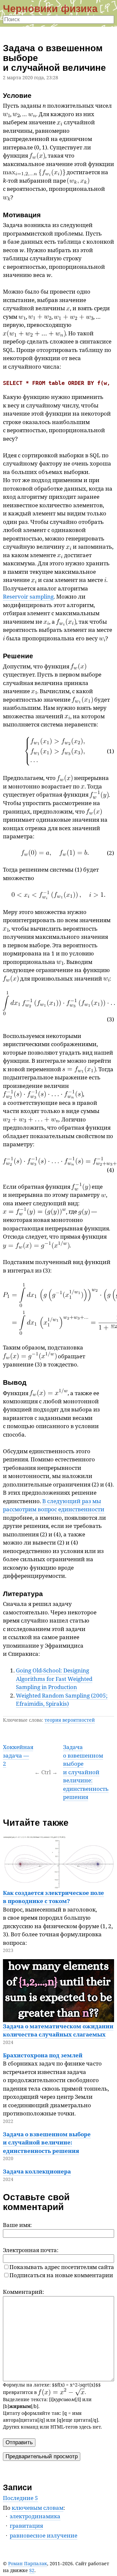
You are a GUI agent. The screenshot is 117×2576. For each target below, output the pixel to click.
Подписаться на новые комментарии (61, 2275)
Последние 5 (20, 2498)
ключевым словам (38, 2508)
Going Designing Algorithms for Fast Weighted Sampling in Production (54, 1679)
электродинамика (35, 2516)
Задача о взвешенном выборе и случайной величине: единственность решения (86, 1772)
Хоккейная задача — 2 (18, 1755)
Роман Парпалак (28, 2563)
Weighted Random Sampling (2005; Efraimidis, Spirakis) (62, 1700)
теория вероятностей (70, 1720)
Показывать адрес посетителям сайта (62, 2267)
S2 (32, 2570)
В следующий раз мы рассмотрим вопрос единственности (54, 1505)
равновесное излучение (44, 2535)
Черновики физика (50, 8)
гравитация (26, 2526)
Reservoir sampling (28, 596)
